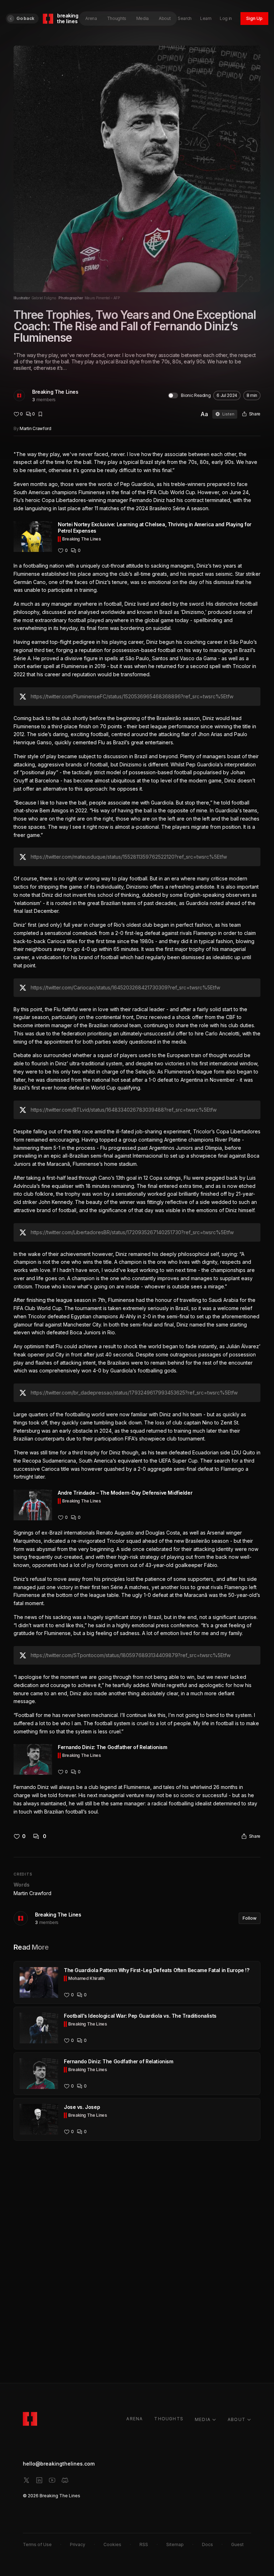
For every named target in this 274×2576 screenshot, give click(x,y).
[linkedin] (39, 2480)
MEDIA (203, 2419)
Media (143, 18)
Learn (206, 18)
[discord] (65, 2480)
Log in (226, 18)
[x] (26, 2480)
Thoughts (117, 18)
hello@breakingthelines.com (59, 2464)
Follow (250, 1918)
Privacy (78, 2544)
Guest (237, 2544)
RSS (144, 2544)
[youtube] (52, 2480)
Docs (207, 2544)
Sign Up (254, 18)
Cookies (112, 2544)
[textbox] (137, 1133)
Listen (228, 414)
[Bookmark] (40, 414)
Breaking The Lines (55, 392)
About (165, 18)
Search (185, 18)
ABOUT (237, 2419)
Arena (91, 18)
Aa (204, 414)
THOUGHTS (169, 2419)
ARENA (135, 2419)
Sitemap (175, 2544)
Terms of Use (37, 2544)
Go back (25, 18)
